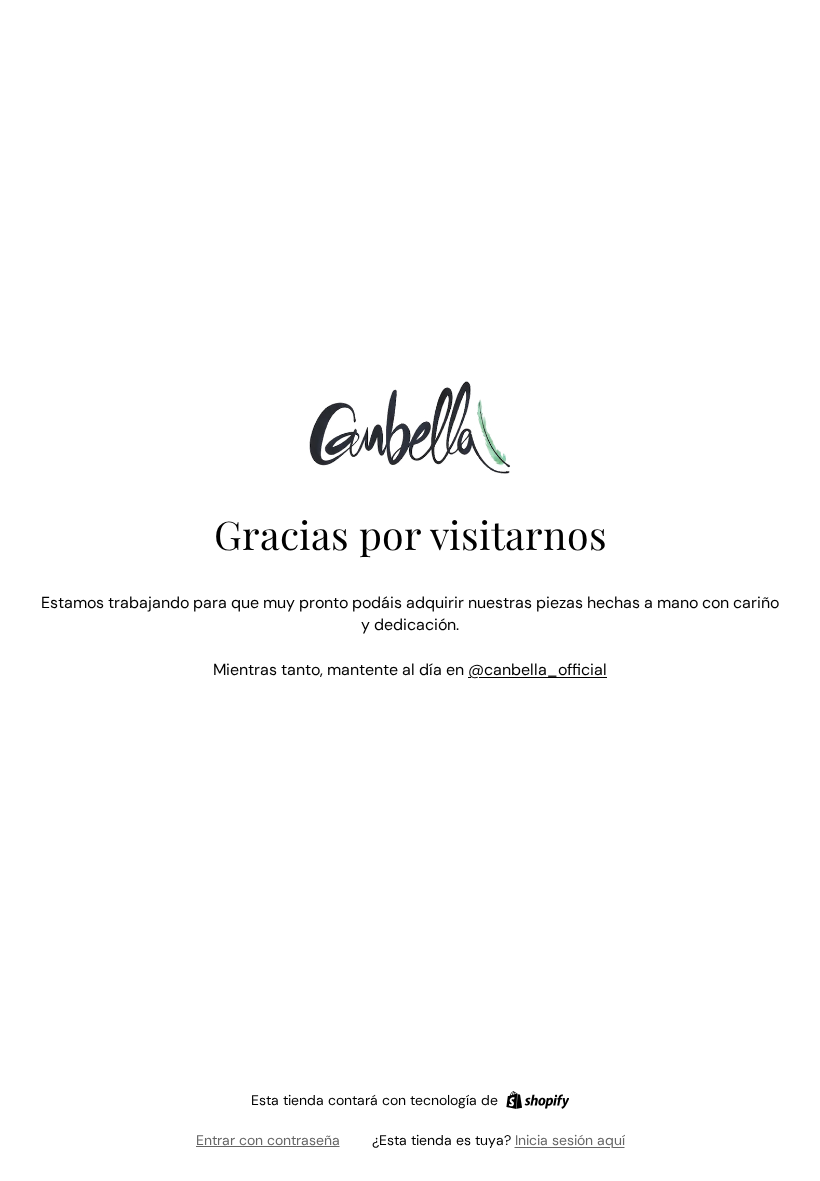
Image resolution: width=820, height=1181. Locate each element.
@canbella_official (537, 669)
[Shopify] (537, 1100)
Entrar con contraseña (268, 1140)
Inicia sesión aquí (570, 1140)
